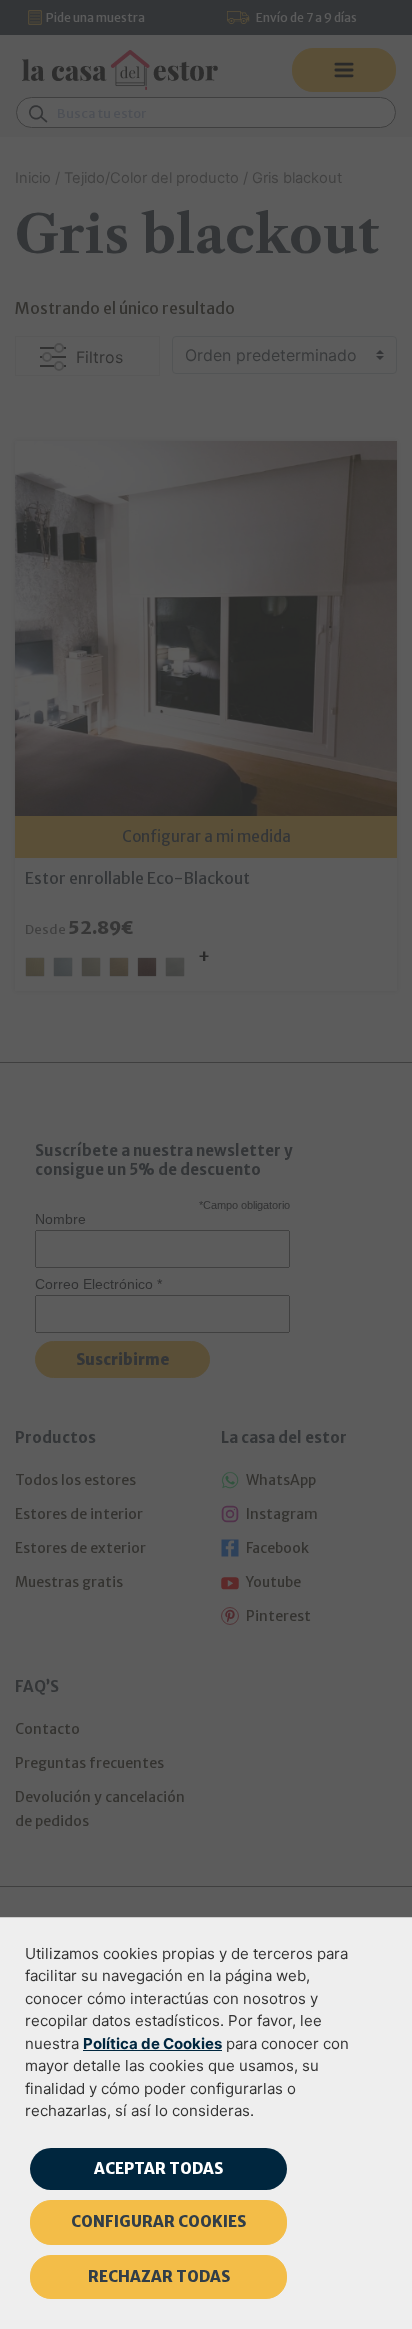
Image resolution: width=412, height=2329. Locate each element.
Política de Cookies (152, 2043)
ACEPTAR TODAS (158, 2168)
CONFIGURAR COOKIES (158, 2221)
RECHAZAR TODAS (159, 2276)
